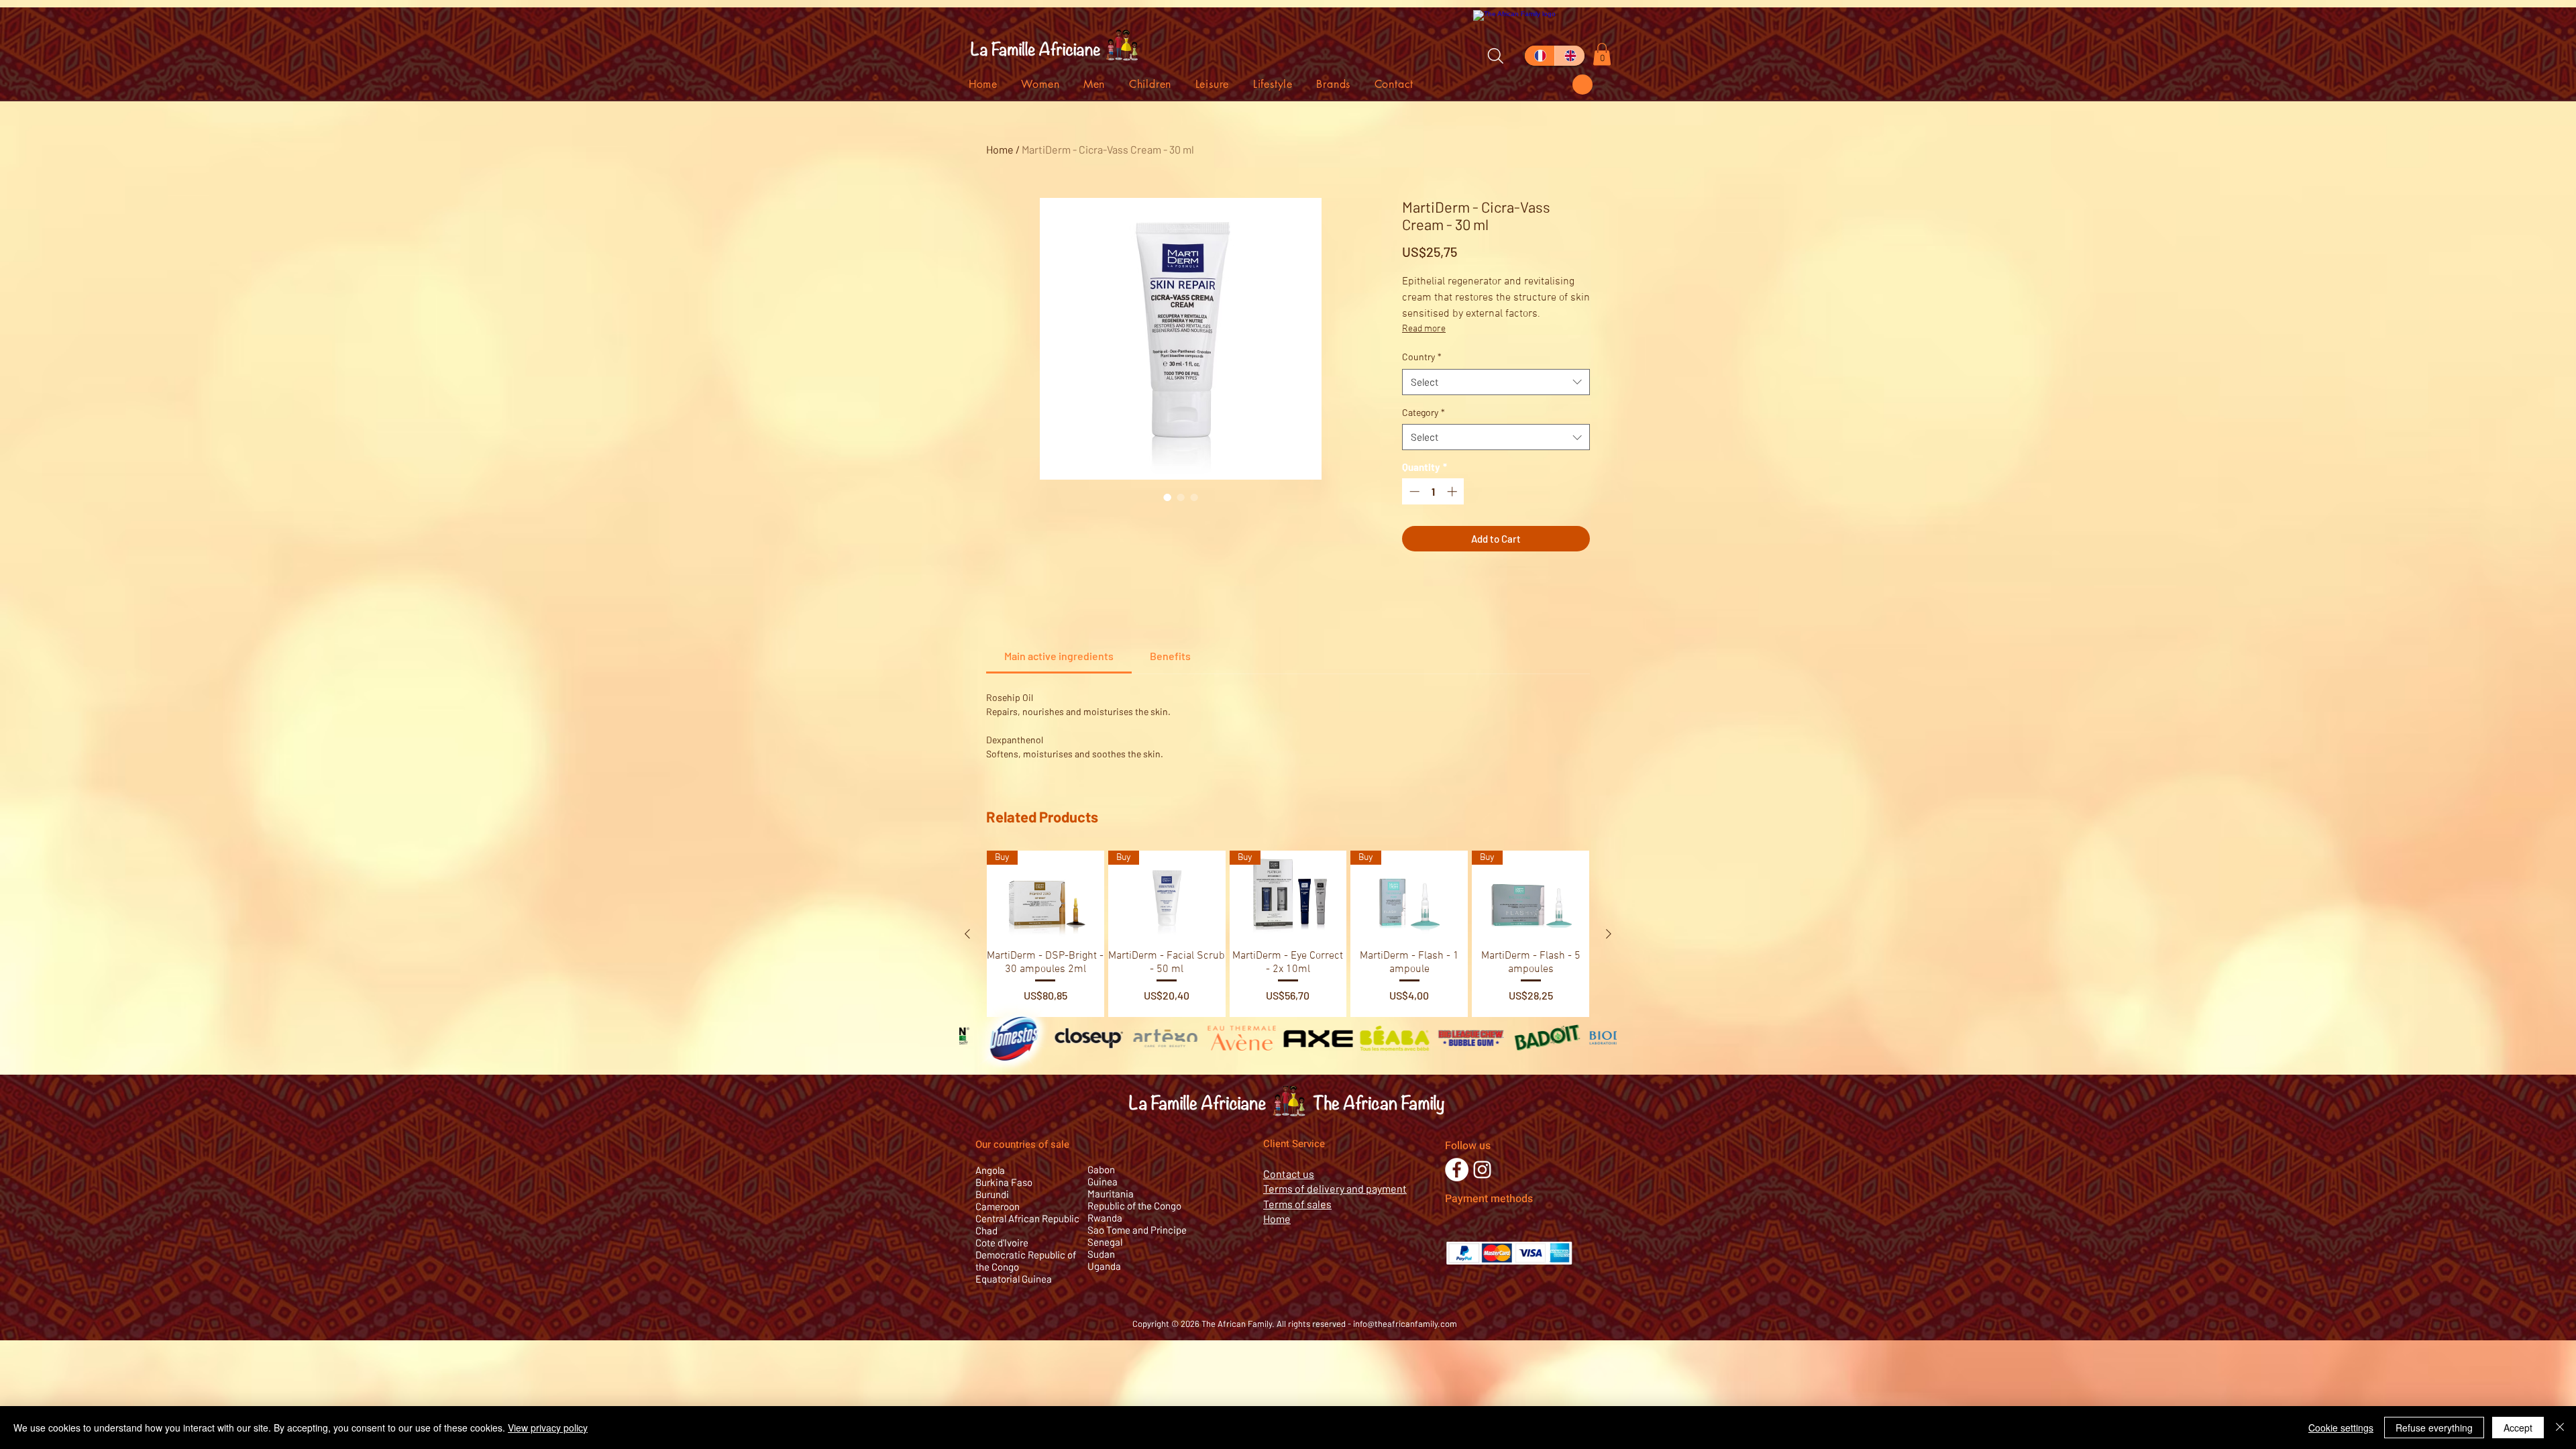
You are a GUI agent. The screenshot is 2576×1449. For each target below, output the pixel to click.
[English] (1569, 56)
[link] (1059, 656)
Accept (2518, 1428)
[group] (1288, 934)
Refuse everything (2434, 1428)
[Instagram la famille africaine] (1482, 1170)
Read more (1424, 329)
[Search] (1495, 56)
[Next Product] (1609, 934)
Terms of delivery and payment (1335, 1188)
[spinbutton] (1433, 491)
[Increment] (1453, 491)
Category (1424, 412)
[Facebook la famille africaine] (1457, 1170)
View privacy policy (548, 1428)
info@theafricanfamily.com (1405, 1324)
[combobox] (1496, 382)
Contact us (1289, 1174)
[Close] (2560, 1428)
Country (1422, 357)
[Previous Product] (967, 934)
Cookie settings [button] (2341, 1428)
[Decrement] (1413, 491)
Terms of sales (1297, 1204)
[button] (1582, 85)
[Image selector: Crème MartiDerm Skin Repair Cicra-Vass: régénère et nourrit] (1181, 497)
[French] (1540, 56)
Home (1000, 149)
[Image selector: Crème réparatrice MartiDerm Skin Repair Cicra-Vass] (1167, 497)
